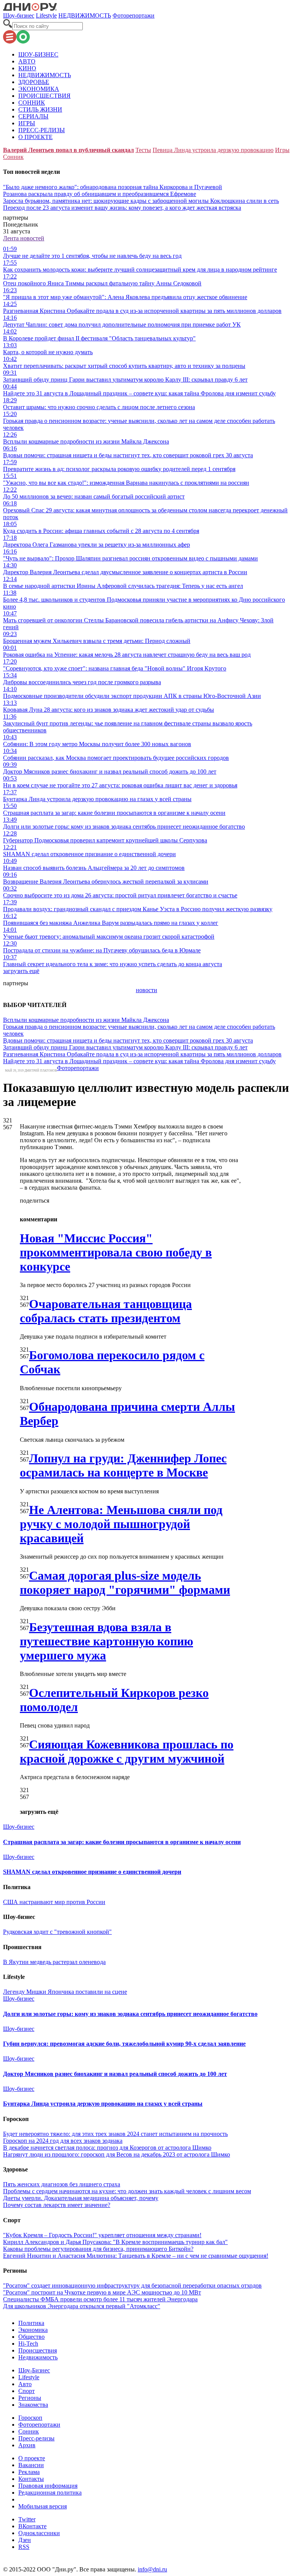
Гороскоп (30, 2418)
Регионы (30, 2398)
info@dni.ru (152, 2569)
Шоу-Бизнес (34, 2370)
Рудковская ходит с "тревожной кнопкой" (57, 1932)
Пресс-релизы (36, 2438)
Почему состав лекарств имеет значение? (57, 2205)
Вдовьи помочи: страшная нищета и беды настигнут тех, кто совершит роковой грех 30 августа (128, 1040)
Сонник (13, 157)
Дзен (25, 2540)
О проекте (32, 2458)
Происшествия (38, 2350)
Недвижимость (38, 2357)
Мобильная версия (43, 2506)
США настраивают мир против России (54, 1902)
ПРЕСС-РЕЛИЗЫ (42, 130)
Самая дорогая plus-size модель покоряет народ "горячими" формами (125, 1583)
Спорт (27, 2391)
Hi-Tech (28, 2344)
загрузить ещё (21, 971)
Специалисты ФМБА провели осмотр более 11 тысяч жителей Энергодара (100, 2299)
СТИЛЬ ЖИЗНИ (40, 109)
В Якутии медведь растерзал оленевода (54, 1962)
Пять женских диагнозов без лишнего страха (62, 2184)
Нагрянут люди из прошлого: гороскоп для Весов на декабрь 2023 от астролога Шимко (117, 2154)
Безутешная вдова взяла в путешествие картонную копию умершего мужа (106, 1641)
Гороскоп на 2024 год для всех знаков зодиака (63, 2141)
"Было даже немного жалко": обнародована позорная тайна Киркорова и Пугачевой (113, 187)
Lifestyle (46, 15)
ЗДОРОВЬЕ (34, 82)
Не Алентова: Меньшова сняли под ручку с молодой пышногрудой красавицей (121, 1524)
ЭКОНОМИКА (39, 89)
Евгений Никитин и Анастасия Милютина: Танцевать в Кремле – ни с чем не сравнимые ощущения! (136, 2256)
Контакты (31, 2479)
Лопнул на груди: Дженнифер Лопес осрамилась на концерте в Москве (123, 1465)
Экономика (33, 2330)
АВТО (27, 61)
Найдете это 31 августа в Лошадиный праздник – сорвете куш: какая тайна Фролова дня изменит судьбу (139, 1061)
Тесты (143, 150)
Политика (31, 2323)
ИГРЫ (27, 123)
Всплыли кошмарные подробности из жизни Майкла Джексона (86, 1020)
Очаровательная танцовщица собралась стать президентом (106, 1311)
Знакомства (33, 2405)
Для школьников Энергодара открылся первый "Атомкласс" (82, 2306)
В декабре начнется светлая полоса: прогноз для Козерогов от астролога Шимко (107, 2148)
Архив (27, 2445)
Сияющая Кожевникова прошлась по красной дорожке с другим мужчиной (127, 1751)
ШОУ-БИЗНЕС (38, 54)
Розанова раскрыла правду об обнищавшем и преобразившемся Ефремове (100, 194)
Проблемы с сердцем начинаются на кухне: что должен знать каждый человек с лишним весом (127, 2191)
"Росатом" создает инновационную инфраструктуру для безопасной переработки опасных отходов (132, 2285)
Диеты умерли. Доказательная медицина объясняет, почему (81, 2198)
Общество (31, 2337)
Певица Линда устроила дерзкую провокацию (213, 150)
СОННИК (32, 103)
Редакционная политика (50, 2493)
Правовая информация (48, 2486)
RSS (24, 2547)
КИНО (27, 68)
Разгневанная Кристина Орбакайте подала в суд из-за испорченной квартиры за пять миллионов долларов (142, 1054)
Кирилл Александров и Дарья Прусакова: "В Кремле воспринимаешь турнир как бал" (115, 2242)
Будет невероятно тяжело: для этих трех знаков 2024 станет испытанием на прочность (115, 2134)
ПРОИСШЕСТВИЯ (44, 96)
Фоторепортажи (134, 15)
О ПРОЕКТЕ (35, 137)
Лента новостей (24, 238)
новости (146, 990)
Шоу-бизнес (19, 15)
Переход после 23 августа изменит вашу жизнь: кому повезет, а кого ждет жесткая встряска (122, 208)
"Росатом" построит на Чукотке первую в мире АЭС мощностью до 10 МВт (102, 2292)
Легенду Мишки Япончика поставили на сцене (65, 1992)
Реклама (29, 2472)
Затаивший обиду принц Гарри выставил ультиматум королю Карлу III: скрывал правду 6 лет (125, 1047)
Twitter (27, 2519)
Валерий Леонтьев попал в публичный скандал (68, 150)
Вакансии (31, 2465)
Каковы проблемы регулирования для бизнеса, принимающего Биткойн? (98, 2249)
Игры (282, 150)
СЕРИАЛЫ (33, 116)
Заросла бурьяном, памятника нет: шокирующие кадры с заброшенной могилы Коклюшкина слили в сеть (141, 201)
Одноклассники (39, 2533)
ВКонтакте (32, 2526)
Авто (25, 2384)
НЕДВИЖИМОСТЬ (85, 15)
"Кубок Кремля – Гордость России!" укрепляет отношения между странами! (102, 2235)
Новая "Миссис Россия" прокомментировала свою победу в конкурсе (116, 1252)
